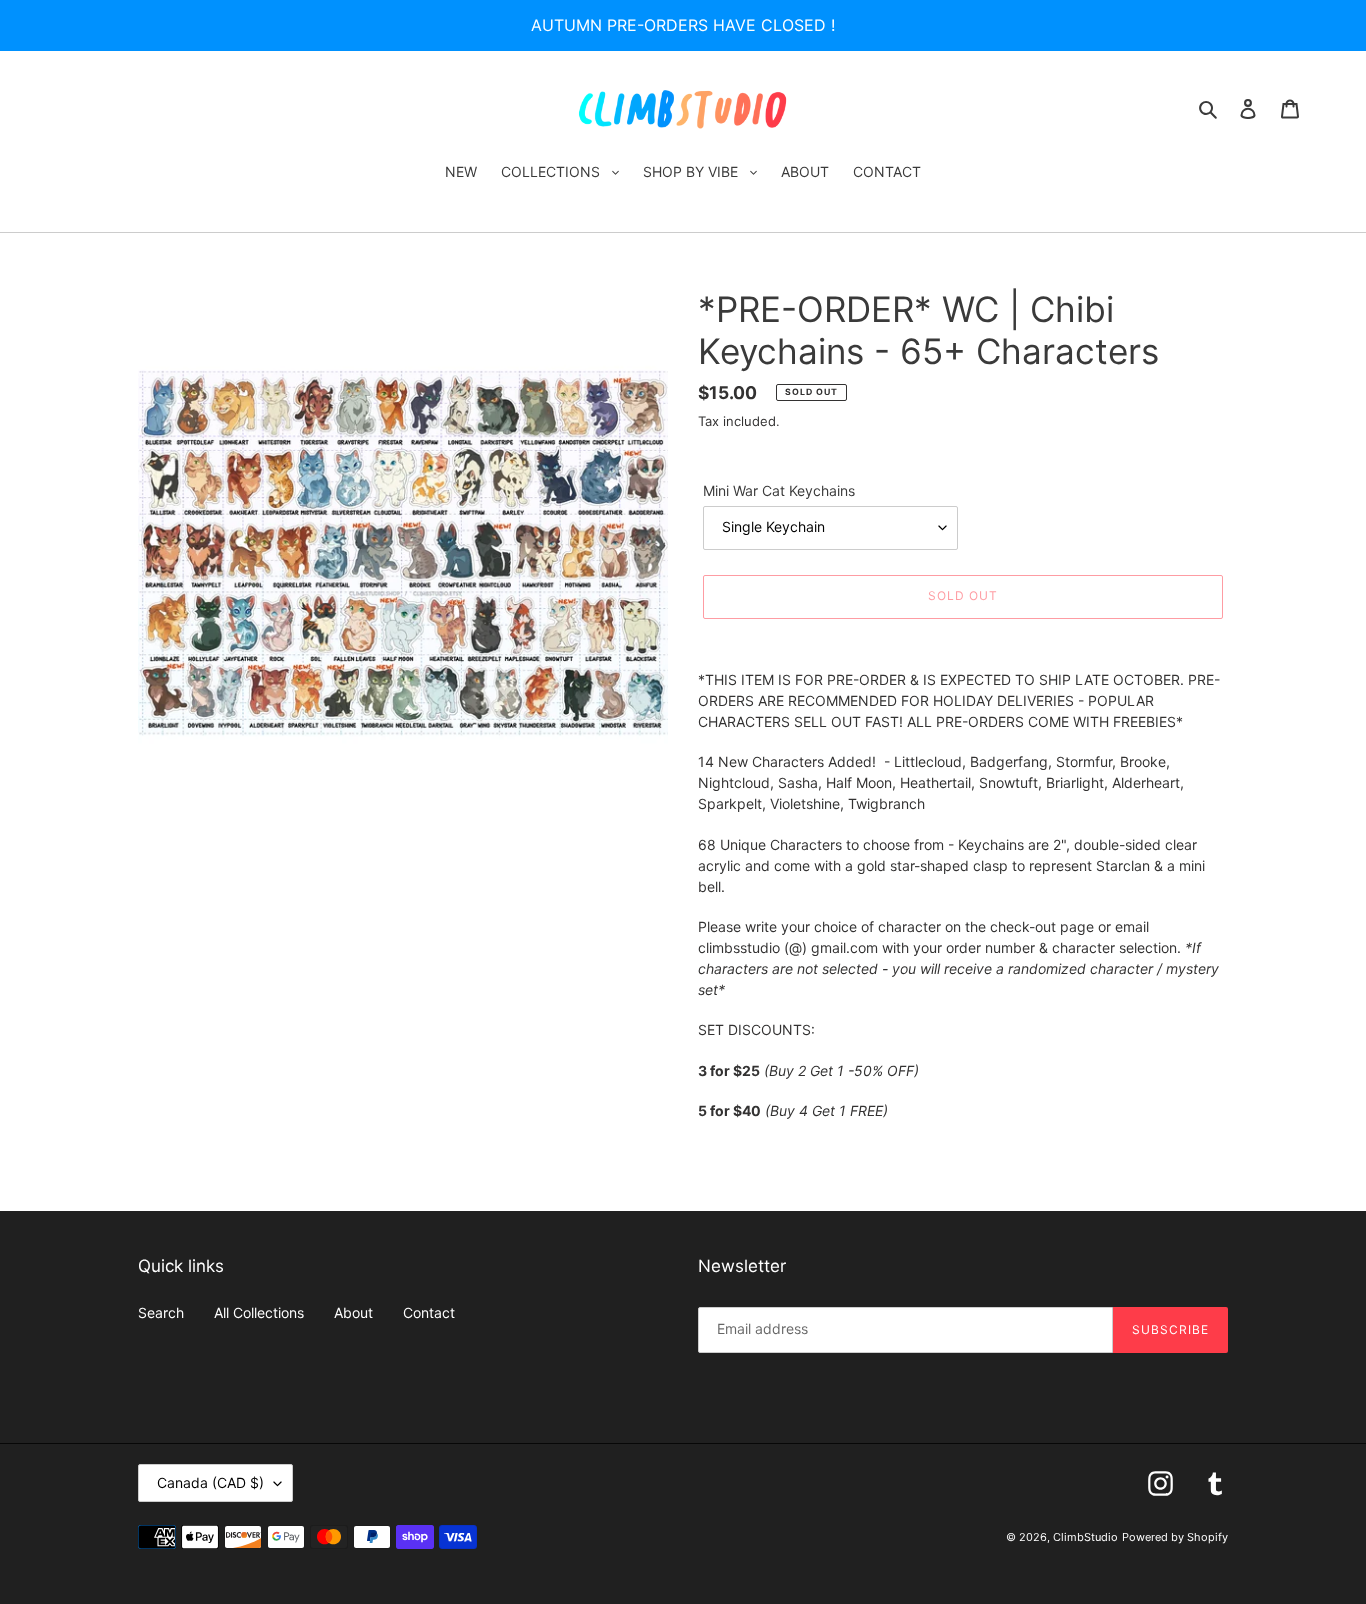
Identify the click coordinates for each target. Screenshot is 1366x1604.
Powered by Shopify (1175, 1537)
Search (161, 1312)
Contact (429, 1312)
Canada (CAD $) (210, 1482)
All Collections (259, 1312)
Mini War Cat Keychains (779, 490)
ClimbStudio (1085, 1537)
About (353, 1312)
